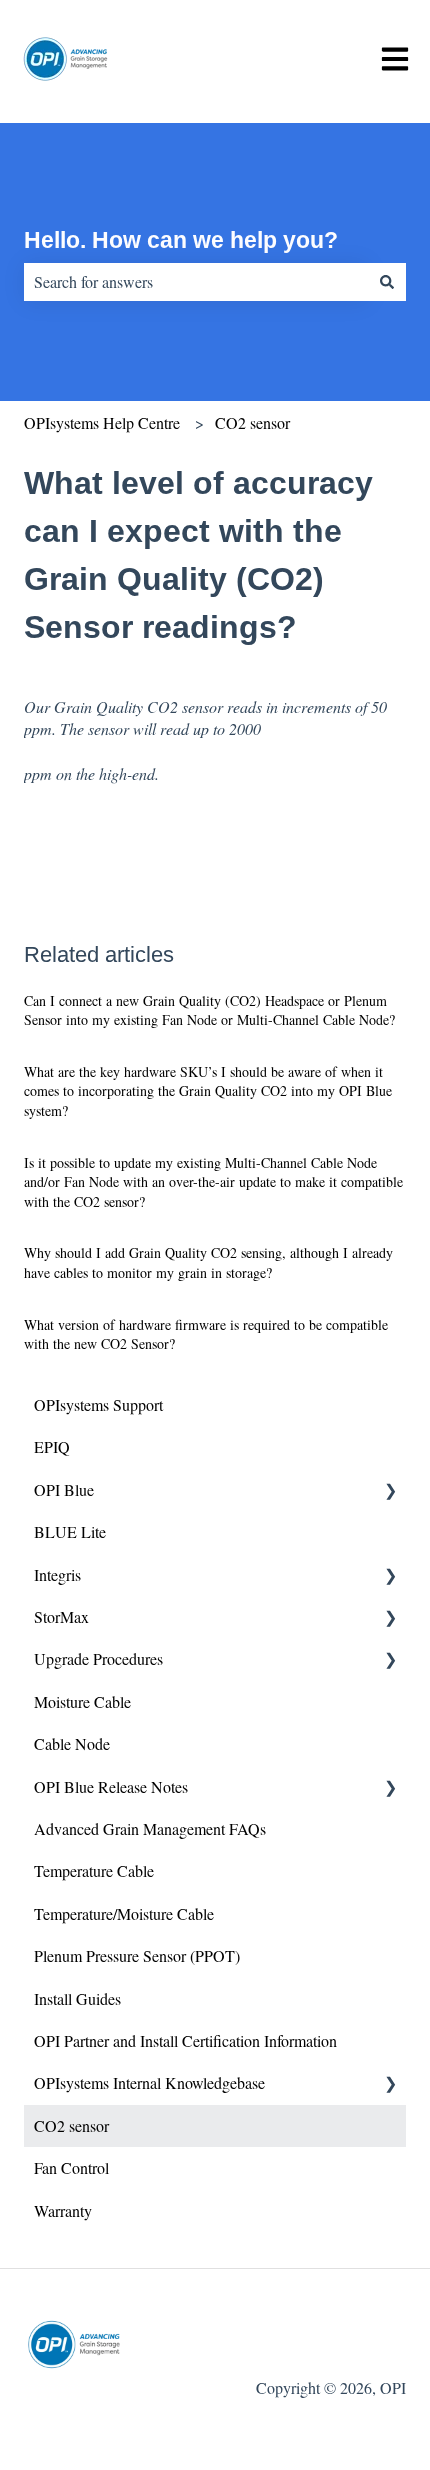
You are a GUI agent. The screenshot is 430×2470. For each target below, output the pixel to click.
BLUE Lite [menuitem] (70, 1531)
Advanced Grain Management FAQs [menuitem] (150, 1828)
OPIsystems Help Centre (102, 422)
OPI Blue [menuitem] (64, 1489)
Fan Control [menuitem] (71, 2167)
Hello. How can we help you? (181, 240)
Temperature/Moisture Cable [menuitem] (124, 1913)
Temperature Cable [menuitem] (94, 1870)
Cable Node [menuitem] (72, 1743)
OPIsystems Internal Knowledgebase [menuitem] (149, 2082)
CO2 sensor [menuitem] (71, 2125)
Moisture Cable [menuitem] (82, 1701)
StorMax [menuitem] (61, 1616)
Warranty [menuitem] (63, 2210)
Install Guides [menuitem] (77, 1998)
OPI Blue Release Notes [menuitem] (111, 1786)
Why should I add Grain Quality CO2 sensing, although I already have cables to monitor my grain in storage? (208, 1262)
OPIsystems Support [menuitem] (98, 1404)
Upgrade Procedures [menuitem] (98, 1658)
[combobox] (196, 282)
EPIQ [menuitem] (52, 1446)
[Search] (387, 282)
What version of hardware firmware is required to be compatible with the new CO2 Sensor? (206, 1334)
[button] (390, 1491)
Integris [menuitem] (57, 1574)
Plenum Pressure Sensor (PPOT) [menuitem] (137, 1955)
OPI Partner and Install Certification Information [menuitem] (185, 2040)
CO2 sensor (252, 422)
